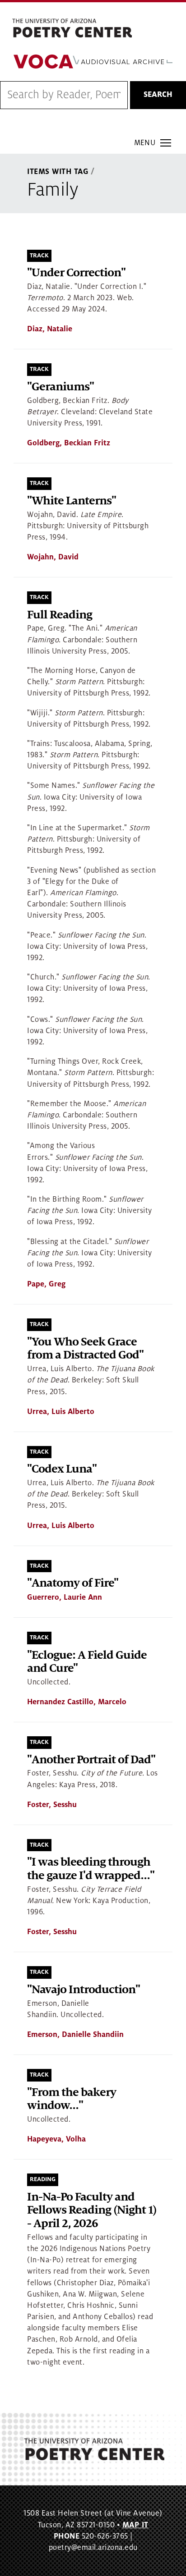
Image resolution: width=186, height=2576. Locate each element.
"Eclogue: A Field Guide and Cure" (87, 1662)
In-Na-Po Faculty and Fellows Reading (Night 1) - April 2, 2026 (92, 2210)
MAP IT (135, 2525)
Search (158, 95)
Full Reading (60, 615)
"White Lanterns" (72, 501)
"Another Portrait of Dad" (91, 1760)
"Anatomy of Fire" (73, 1583)
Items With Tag (58, 172)
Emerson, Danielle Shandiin (75, 2035)
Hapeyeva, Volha (56, 2139)
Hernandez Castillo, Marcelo (77, 1702)
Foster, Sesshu (52, 1805)
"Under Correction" (76, 273)
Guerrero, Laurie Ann (65, 1597)
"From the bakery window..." (72, 2099)
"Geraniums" (60, 387)
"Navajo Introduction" (84, 1990)
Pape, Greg (46, 1284)
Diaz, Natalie (50, 329)
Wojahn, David (53, 557)
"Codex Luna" (62, 1469)
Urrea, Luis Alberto (61, 1412)
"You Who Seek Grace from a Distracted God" (85, 1349)
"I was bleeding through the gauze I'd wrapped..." (91, 1869)
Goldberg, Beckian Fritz (69, 443)
